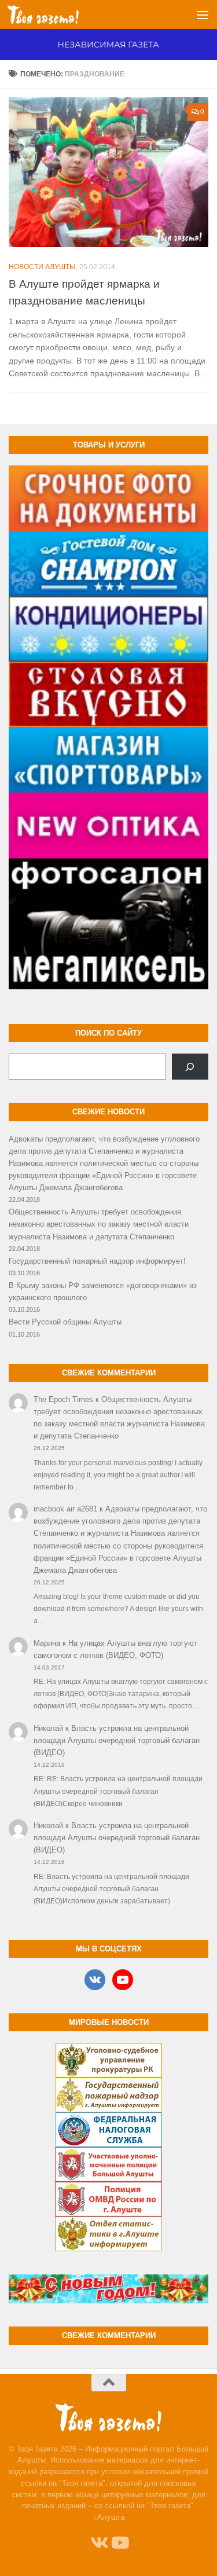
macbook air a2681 (65, 1509)
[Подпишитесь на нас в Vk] (98, 2543)
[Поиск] (190, 1067)
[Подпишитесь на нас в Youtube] (119, 2543)
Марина (47, 1643)
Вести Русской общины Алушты (65, 1322)
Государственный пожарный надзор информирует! (97, 1261)
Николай (48, 1728)
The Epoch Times (63, 1399)
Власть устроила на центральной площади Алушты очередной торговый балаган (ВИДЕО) (117, 1740)
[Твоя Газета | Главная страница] (55, 14)
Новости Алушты (42, 267)
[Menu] (203, 14)
